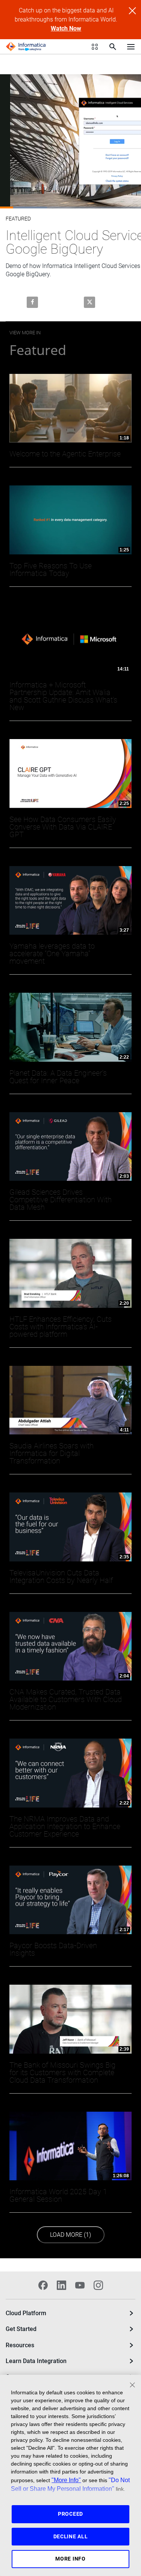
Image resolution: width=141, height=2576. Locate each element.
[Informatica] (26, 47)
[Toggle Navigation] (131, 46)
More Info (70, 2559)
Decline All (71, 2536)
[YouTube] (80, 2285)
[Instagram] (98, 2285)
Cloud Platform (26, 2313)
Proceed (70, 2514)
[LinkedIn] (61, 2285)
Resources (20, 2345)
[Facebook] (43, 2285)
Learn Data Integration (36, 2361)
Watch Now (66, 28)
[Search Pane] (113, 47)
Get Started (21, 2329)
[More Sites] (95, 47)
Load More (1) (74, 2235)
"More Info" (66, 2480)
